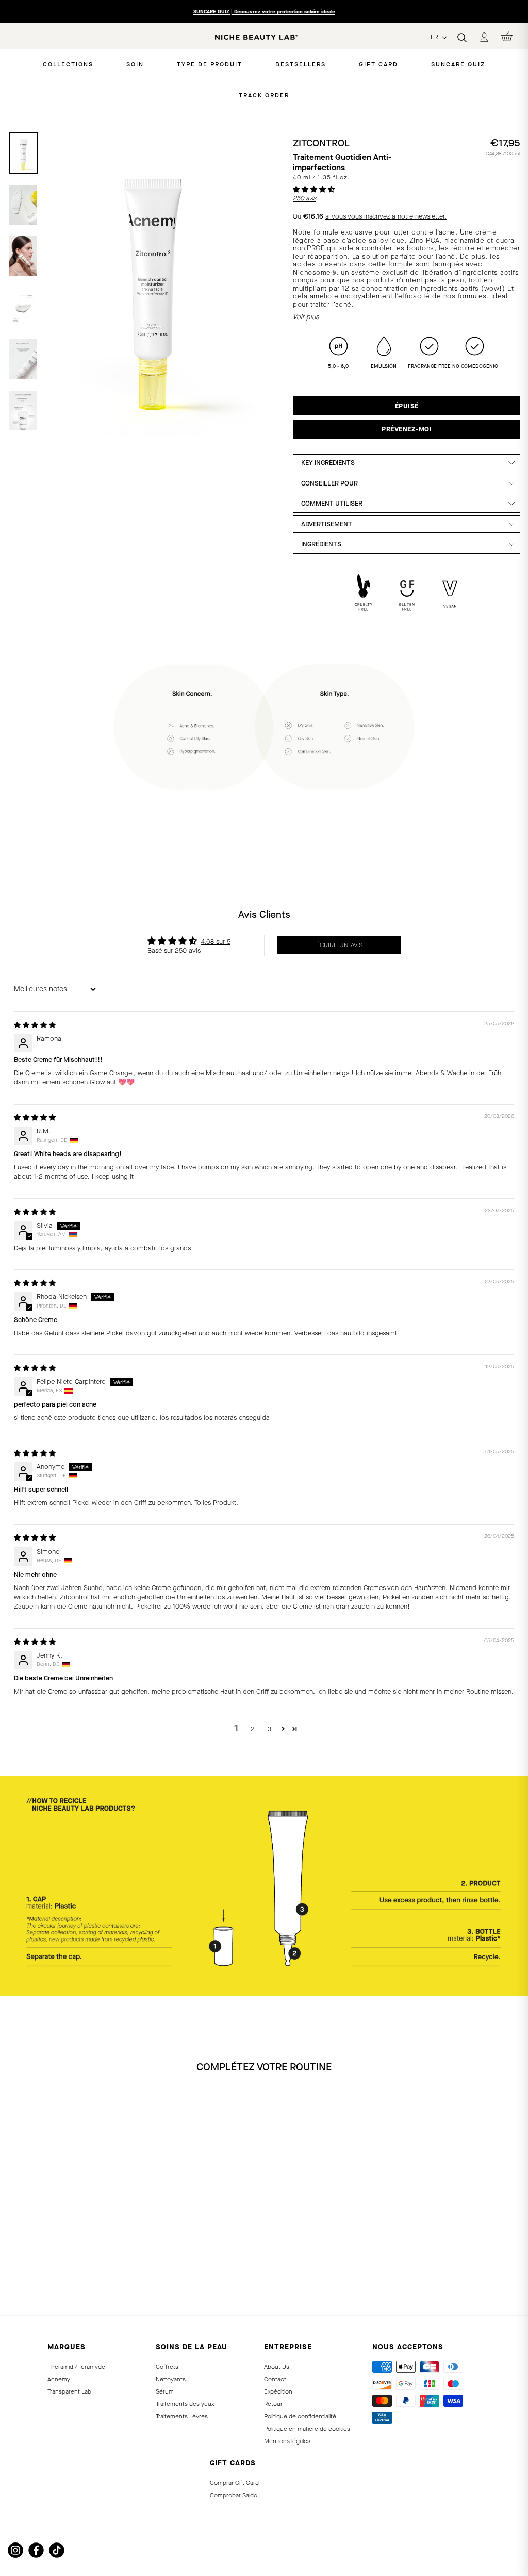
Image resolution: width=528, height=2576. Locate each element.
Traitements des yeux (185, 2404)
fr (435, 37)
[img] (35, 1025)
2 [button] (253, 1729)
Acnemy (59, 2379)
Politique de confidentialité (300, 2416)
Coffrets (167, 2367)
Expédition (278, 2391)
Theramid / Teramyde (76, 2367)
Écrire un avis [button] (340, 945)
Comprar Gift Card (234, 2483)
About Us (277, 2367)
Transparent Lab (69, 2391)
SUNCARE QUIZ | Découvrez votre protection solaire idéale (264, 12)
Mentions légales (287, 2441)
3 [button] (269, 1729)
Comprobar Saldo (234, 2495)
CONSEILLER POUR (329, 483)
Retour (273, 2404)
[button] (314, 189)
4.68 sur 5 (216, 941)
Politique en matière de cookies (307, 2429)
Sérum (165, 2391)
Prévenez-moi (407, 429)
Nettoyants (171, 2379)
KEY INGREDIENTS (328, 463)
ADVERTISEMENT (327, 524)
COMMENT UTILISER (332, 503)
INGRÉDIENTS (321, 544)
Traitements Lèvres (182, 2416)
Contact (275, 2379)
